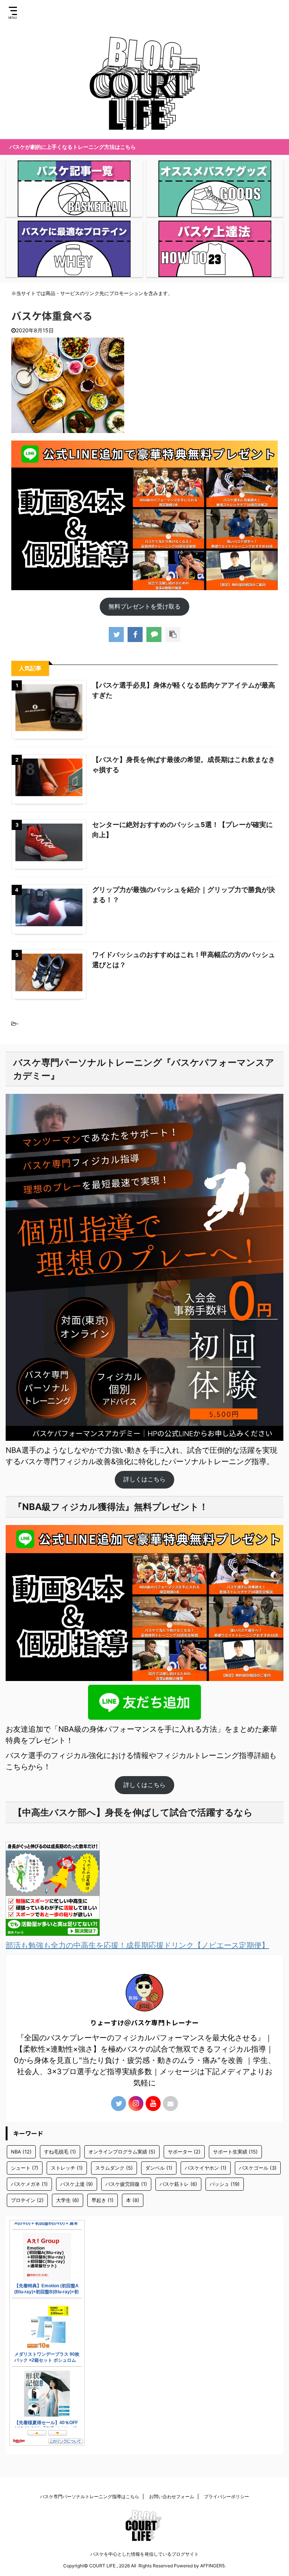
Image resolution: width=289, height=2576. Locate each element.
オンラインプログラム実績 (122, 2152)
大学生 (68, 2200)
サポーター (184, 2152)
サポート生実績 (235, 2152)
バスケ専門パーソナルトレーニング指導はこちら (90, 2496)
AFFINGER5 (212, 2566)
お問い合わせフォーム (172, 2496)
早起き (103, 2200)
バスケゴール (258, 2168)
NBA (21, 2152)
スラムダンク (114, 2168)
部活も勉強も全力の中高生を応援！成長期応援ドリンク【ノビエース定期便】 (137, 1945)
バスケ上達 (77, 2184)
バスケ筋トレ (178, 2184)
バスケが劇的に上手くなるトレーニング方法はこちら (73, 147)
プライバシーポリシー (227, 2496)
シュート (25, 2168)
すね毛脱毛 (60, 2152)
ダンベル (159, 2168)
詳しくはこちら (144, 1479)
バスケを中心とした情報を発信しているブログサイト (144, 2554)
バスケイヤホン (206, 2168)
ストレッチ (67, 2168)
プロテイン (27, 2200)
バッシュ (225, 2184)
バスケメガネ (29, 2184)
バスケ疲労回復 (126, 2184)
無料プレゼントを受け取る (144, 606)
